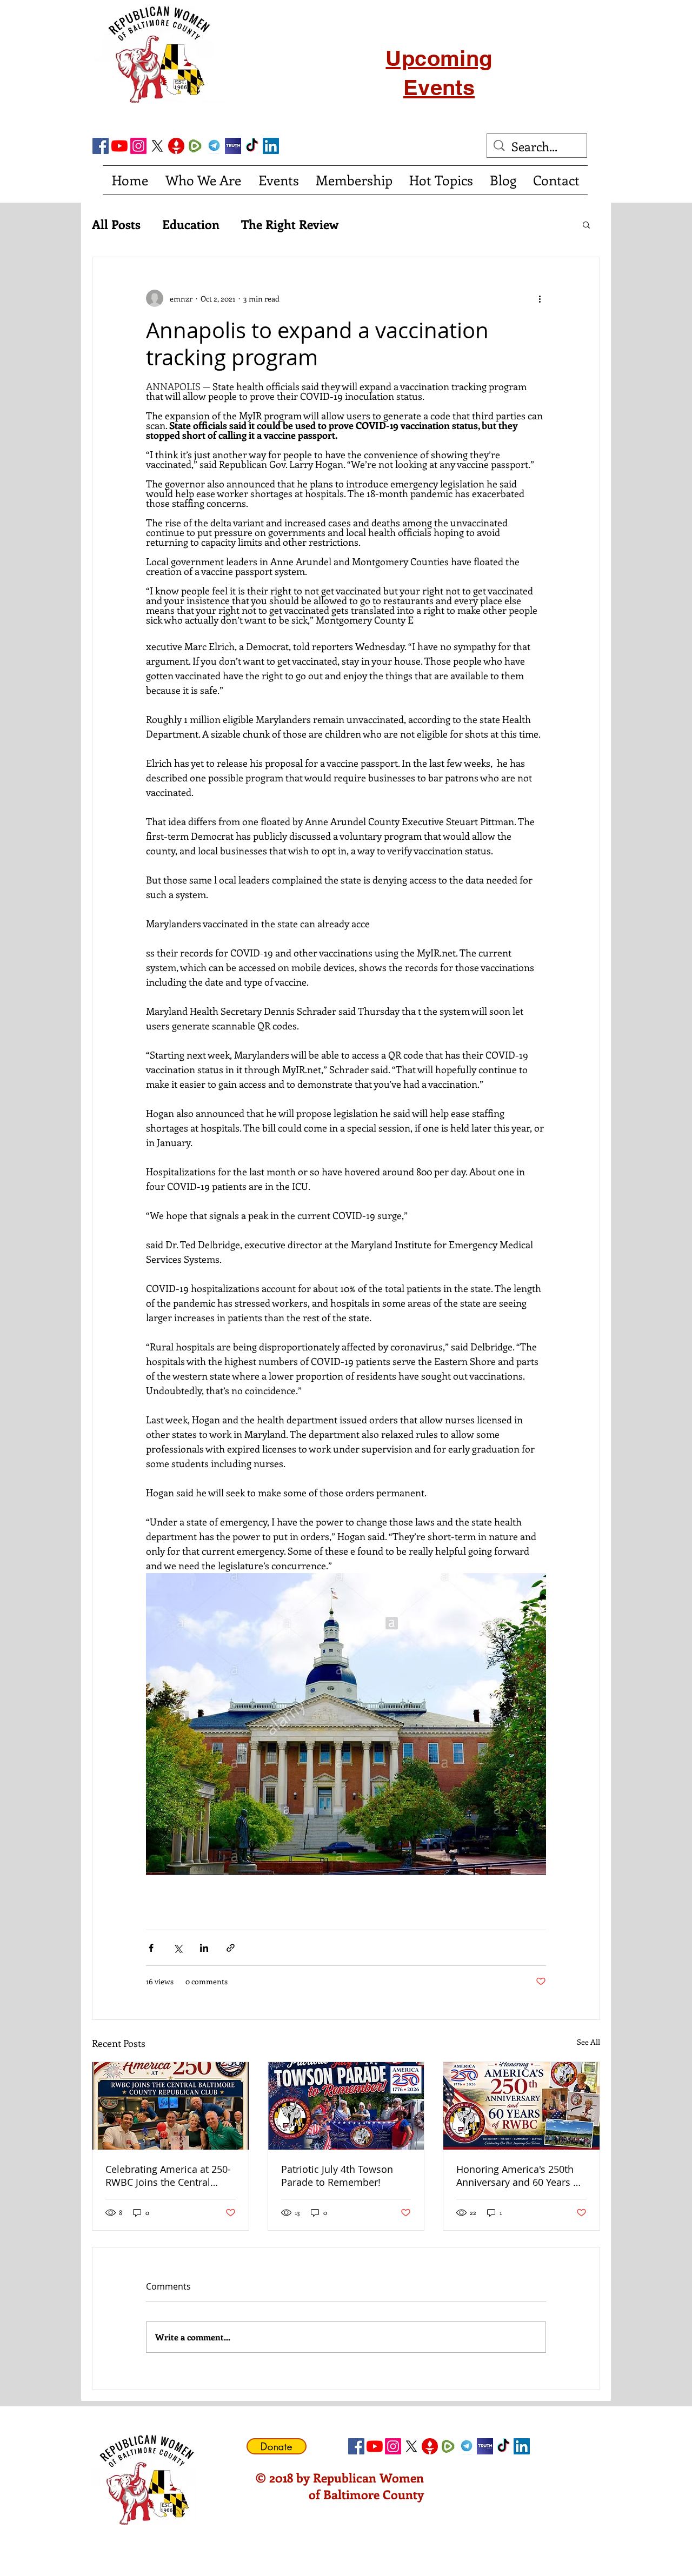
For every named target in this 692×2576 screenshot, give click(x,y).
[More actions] (540, 298)
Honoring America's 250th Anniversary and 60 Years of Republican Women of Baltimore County (519, 2176)
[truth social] (233, 146)
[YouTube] (119, 146)
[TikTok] (252, 146)
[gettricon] (176, 146)
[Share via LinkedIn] (204, 1948)
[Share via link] (231, 1948)
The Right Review (290, 224)
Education (191, 224)
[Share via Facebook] (151, 1948)
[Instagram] (138, 146)
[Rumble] (195, 146)
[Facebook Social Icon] (101, 146)
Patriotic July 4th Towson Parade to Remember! (337, 2176)
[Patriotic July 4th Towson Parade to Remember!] (346, 2106)
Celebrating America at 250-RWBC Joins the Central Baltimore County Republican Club (168, 2176)
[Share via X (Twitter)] (178, 1948)
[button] (586, 224)
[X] (157, 146)
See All (588, 2042)
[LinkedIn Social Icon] (271, 146)
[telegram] (214, 146)
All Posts (116, 224)
